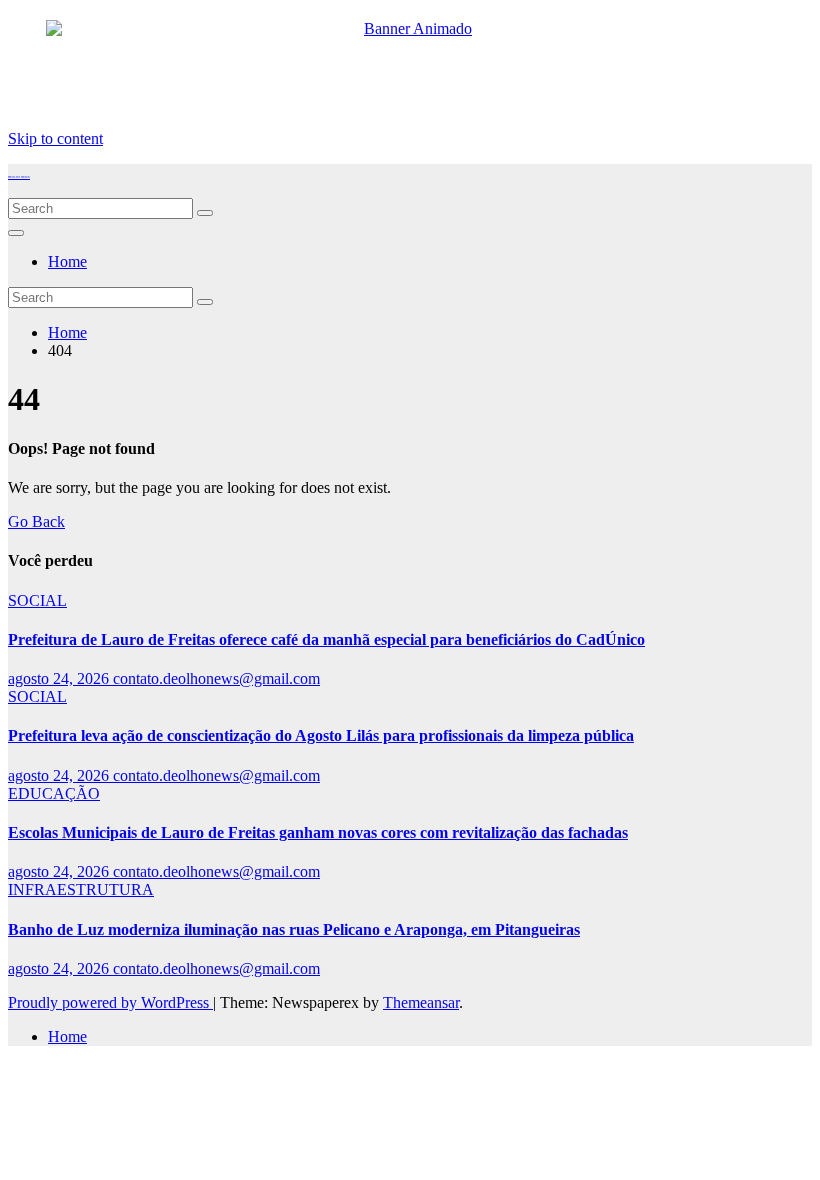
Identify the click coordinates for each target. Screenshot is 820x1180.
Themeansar (421, 1002)
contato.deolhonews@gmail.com (216, 678)
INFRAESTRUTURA (81, 889)
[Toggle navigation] (16, 233)
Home (67, 261)
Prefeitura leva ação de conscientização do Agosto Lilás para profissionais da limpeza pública (321, 735)
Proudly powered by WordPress (110, 1002)
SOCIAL (37, 600)
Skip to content (55, 138)
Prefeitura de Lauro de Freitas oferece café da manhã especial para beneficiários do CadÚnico (326, 639)
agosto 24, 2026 (60, 678)
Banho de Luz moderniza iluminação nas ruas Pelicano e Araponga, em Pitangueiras (294, 929)
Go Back (36, 521)
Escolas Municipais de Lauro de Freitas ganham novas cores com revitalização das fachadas (318, 832)
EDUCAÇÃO (54, 793)
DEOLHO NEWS (19, 177)
